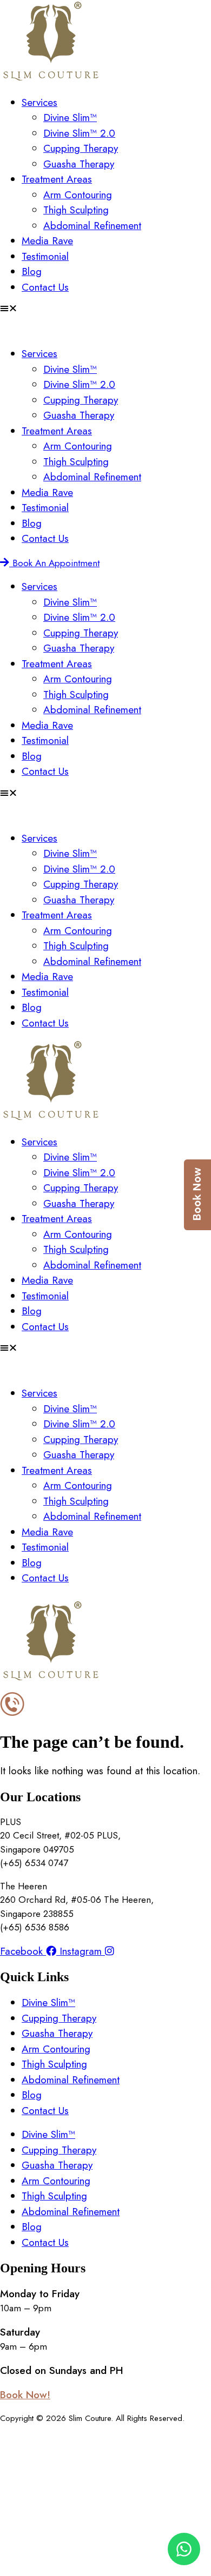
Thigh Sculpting (76, 210)
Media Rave (47, 241)
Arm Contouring (78, 195)
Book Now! (25, 2395)
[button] (105, 308)
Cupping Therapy (81, 148)
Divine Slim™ (70, 118)
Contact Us (45, 287)
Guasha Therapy (79, 164)
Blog (32, 271)
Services (39, 102)
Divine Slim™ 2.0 (79, 133)
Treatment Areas (57, 179)
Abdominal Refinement (92, 226)
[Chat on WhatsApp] (184, 2549)
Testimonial (45, 256)
